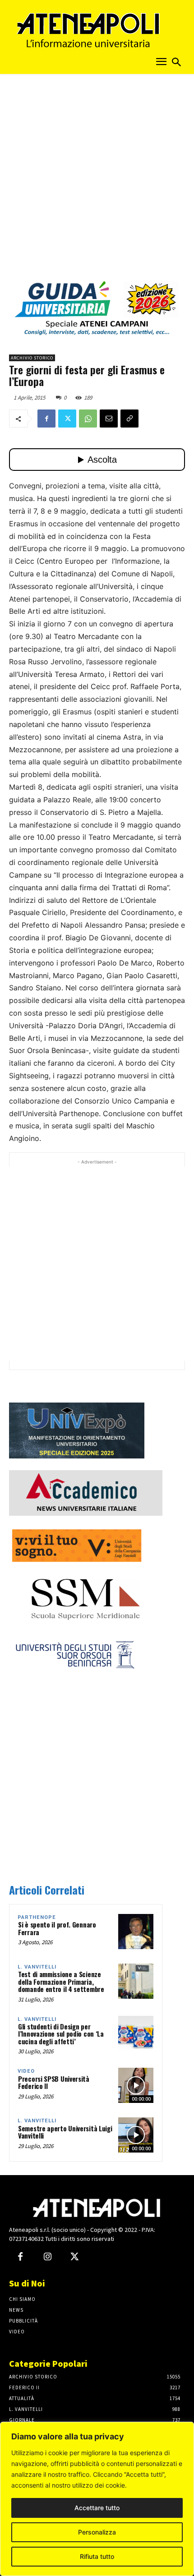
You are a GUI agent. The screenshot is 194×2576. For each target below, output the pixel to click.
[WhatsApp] (88, 419)
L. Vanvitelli (37, 1967)
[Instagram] (47, 2257)
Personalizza (97, 2532)
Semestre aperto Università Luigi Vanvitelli (65, 2132)
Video (26, 2071)
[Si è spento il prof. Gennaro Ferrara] (136, 1932)
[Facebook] (46, 419)
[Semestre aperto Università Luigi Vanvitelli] (136, 2135)
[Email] (109, 419)
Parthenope (37, 1917)
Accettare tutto (97, 2508)
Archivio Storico (32, 358)
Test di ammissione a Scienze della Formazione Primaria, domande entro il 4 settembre (61, 1981)
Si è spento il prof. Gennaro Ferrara (57, 1928)
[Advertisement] (97, 180)
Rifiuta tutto (97, 2556)
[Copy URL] (129, 419)
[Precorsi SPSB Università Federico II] (136, 2085)
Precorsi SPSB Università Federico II (54, 2082)
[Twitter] (67, 419)
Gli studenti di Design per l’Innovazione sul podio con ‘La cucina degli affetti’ (61, 2034)
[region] (97, 2499)
